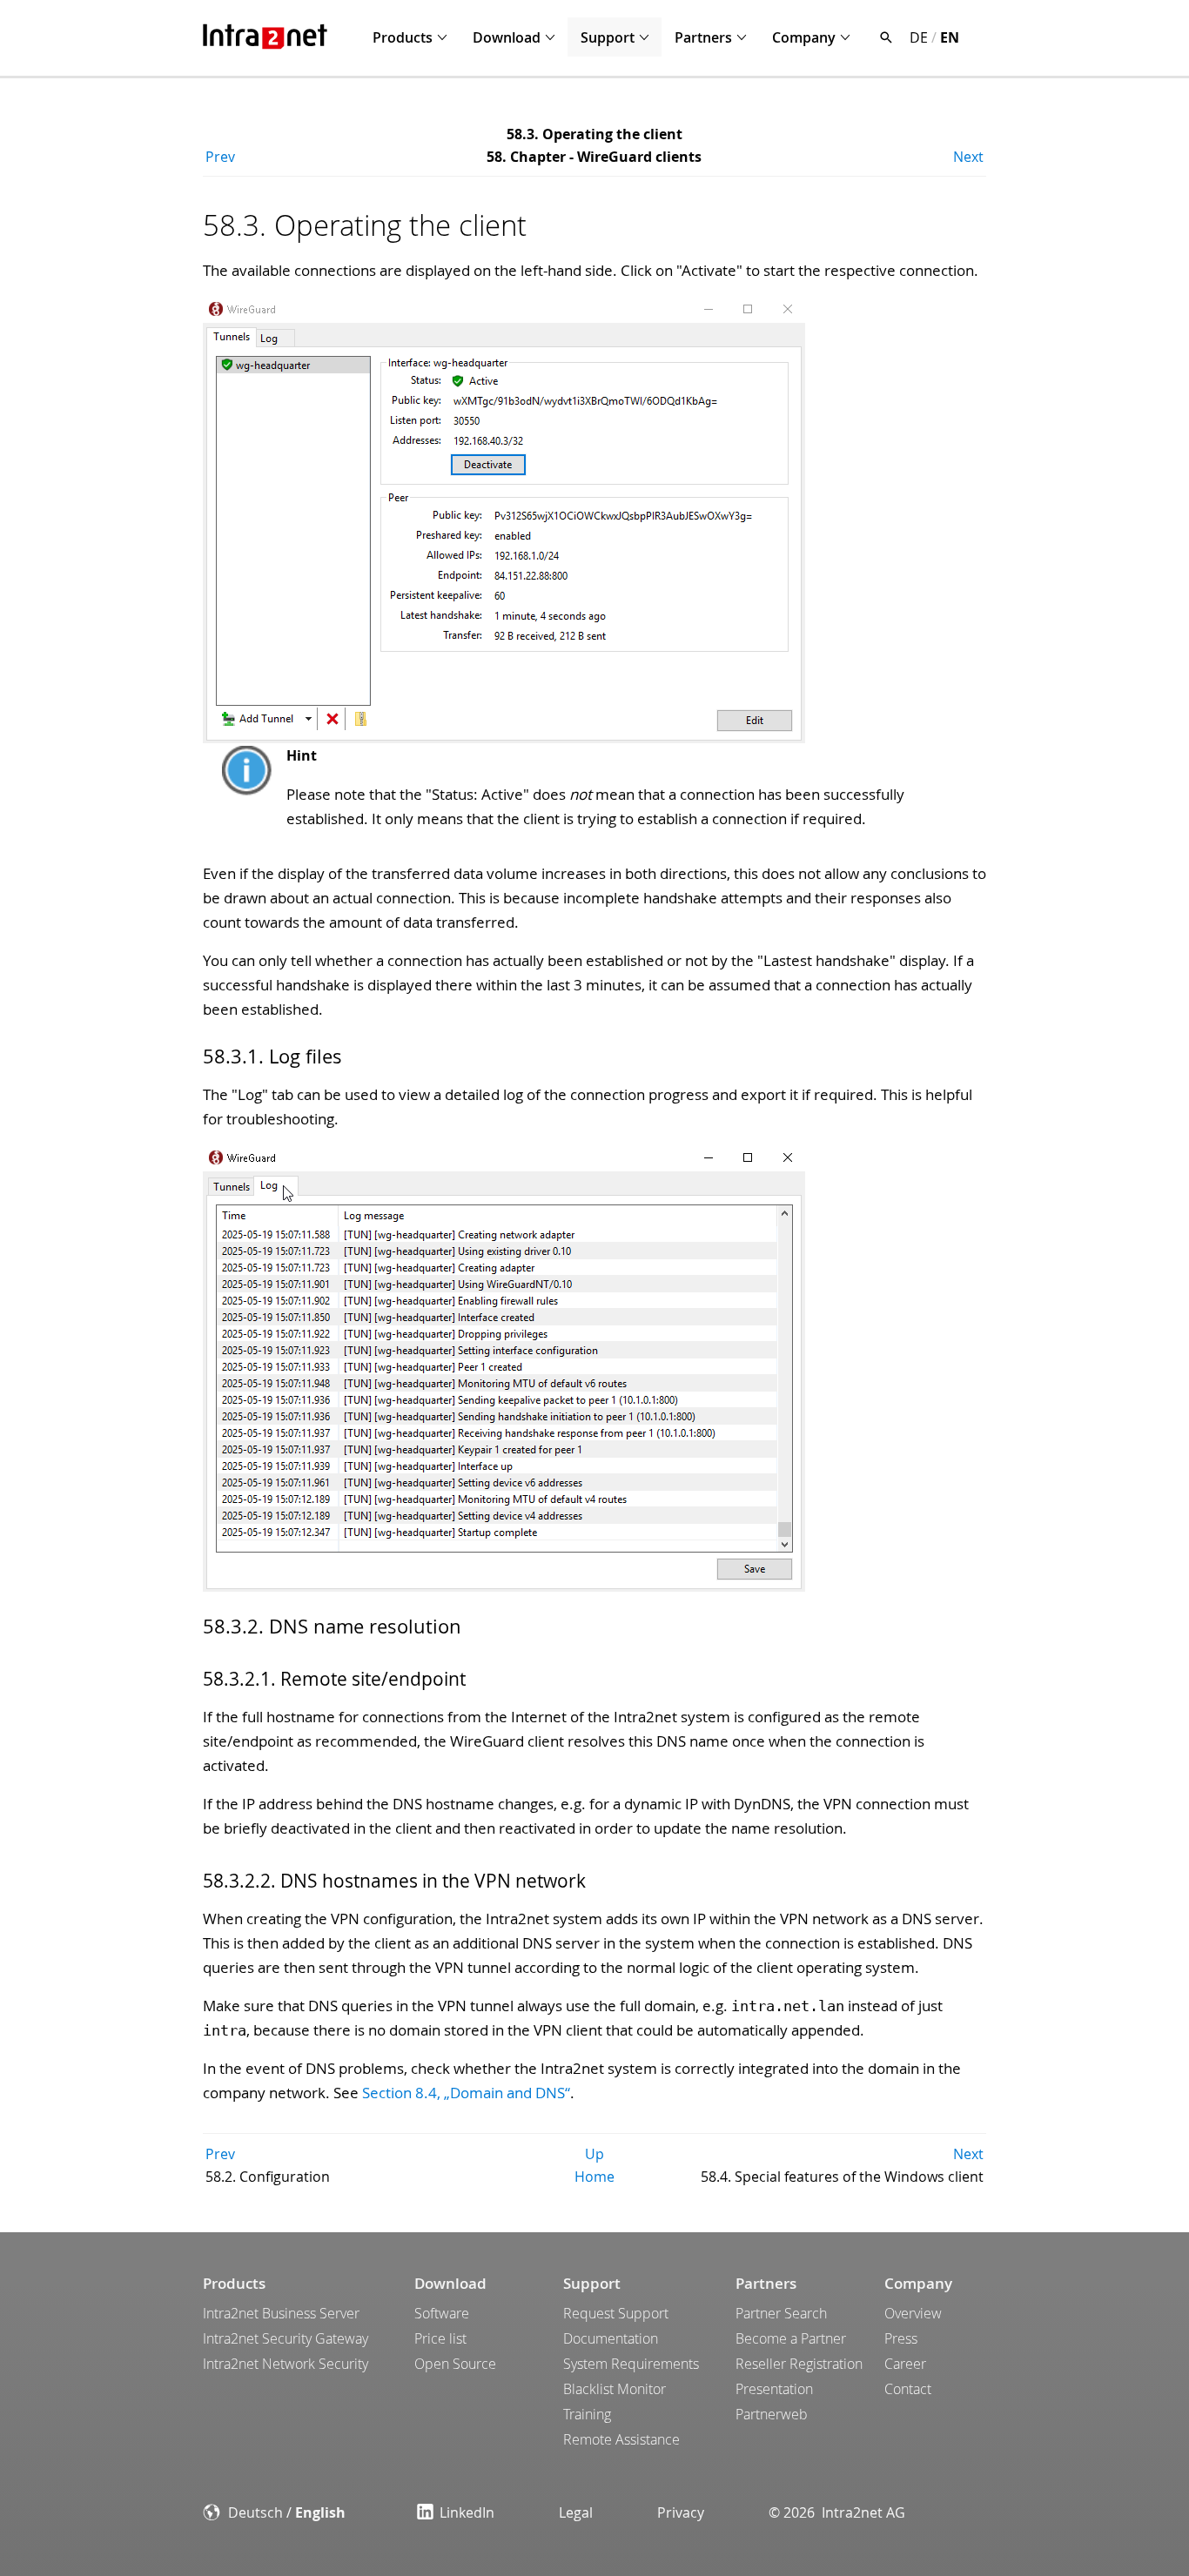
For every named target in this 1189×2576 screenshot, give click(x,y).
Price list (440, 2338)
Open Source (455, 2364)
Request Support (616, 2313)
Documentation (611, 2338)
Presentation (774, 2389)
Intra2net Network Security (285, 2364)
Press (901, 2338)
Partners (703, 37)
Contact (908, 2389)
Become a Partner (791, 2338)
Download (507, 37)
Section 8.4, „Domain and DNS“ (466, 2093)
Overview (913, 2313)
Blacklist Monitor (615, 2389)
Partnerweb (772, 2414)
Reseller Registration (799, 2364)
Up (594, 2154)
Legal (576, 2512)
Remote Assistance (621, 2439)
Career (905, 2364)
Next (968, 157)
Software (442, 2313)
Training (587, 2414)
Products (403, 37)
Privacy (681, 2512)
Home (594, 2177)
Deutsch (255, 2512)
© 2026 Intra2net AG (837, 2512)
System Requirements (631, 2364)
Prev (220, 157)
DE (919, 37)
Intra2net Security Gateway (285, 2338)
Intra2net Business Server (281, 2313)
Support (608, 37)
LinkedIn (467, 2512)
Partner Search (781, 2313)
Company (804, 37)
